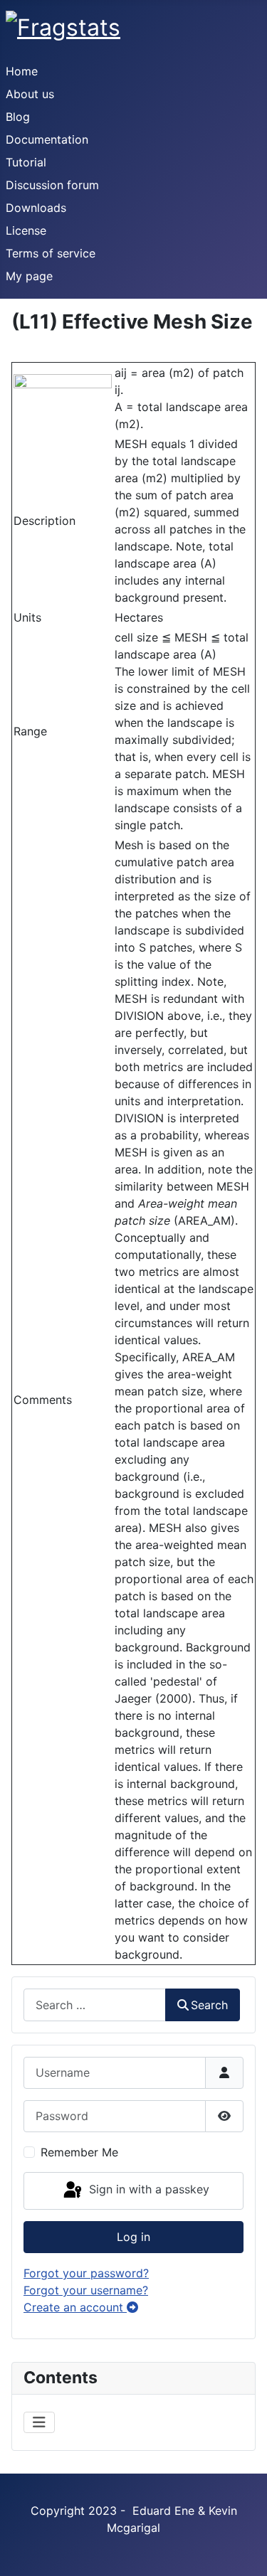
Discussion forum (52, 185)
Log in (133, 2237)
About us (30, 94)
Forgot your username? (86, 2290)
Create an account (75, 2307)
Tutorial (26, 162)
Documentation (47, 139)
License (26, 230)
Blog (18, 117)
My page (29, 276)
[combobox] (95, 2005)
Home (22, 71)
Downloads (36, 208)
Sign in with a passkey (147, 2190)
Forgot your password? (86, 2273)
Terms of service (51, 253)
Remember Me (79, 2152)
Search (209, 2005)
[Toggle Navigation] (39, 2422)
